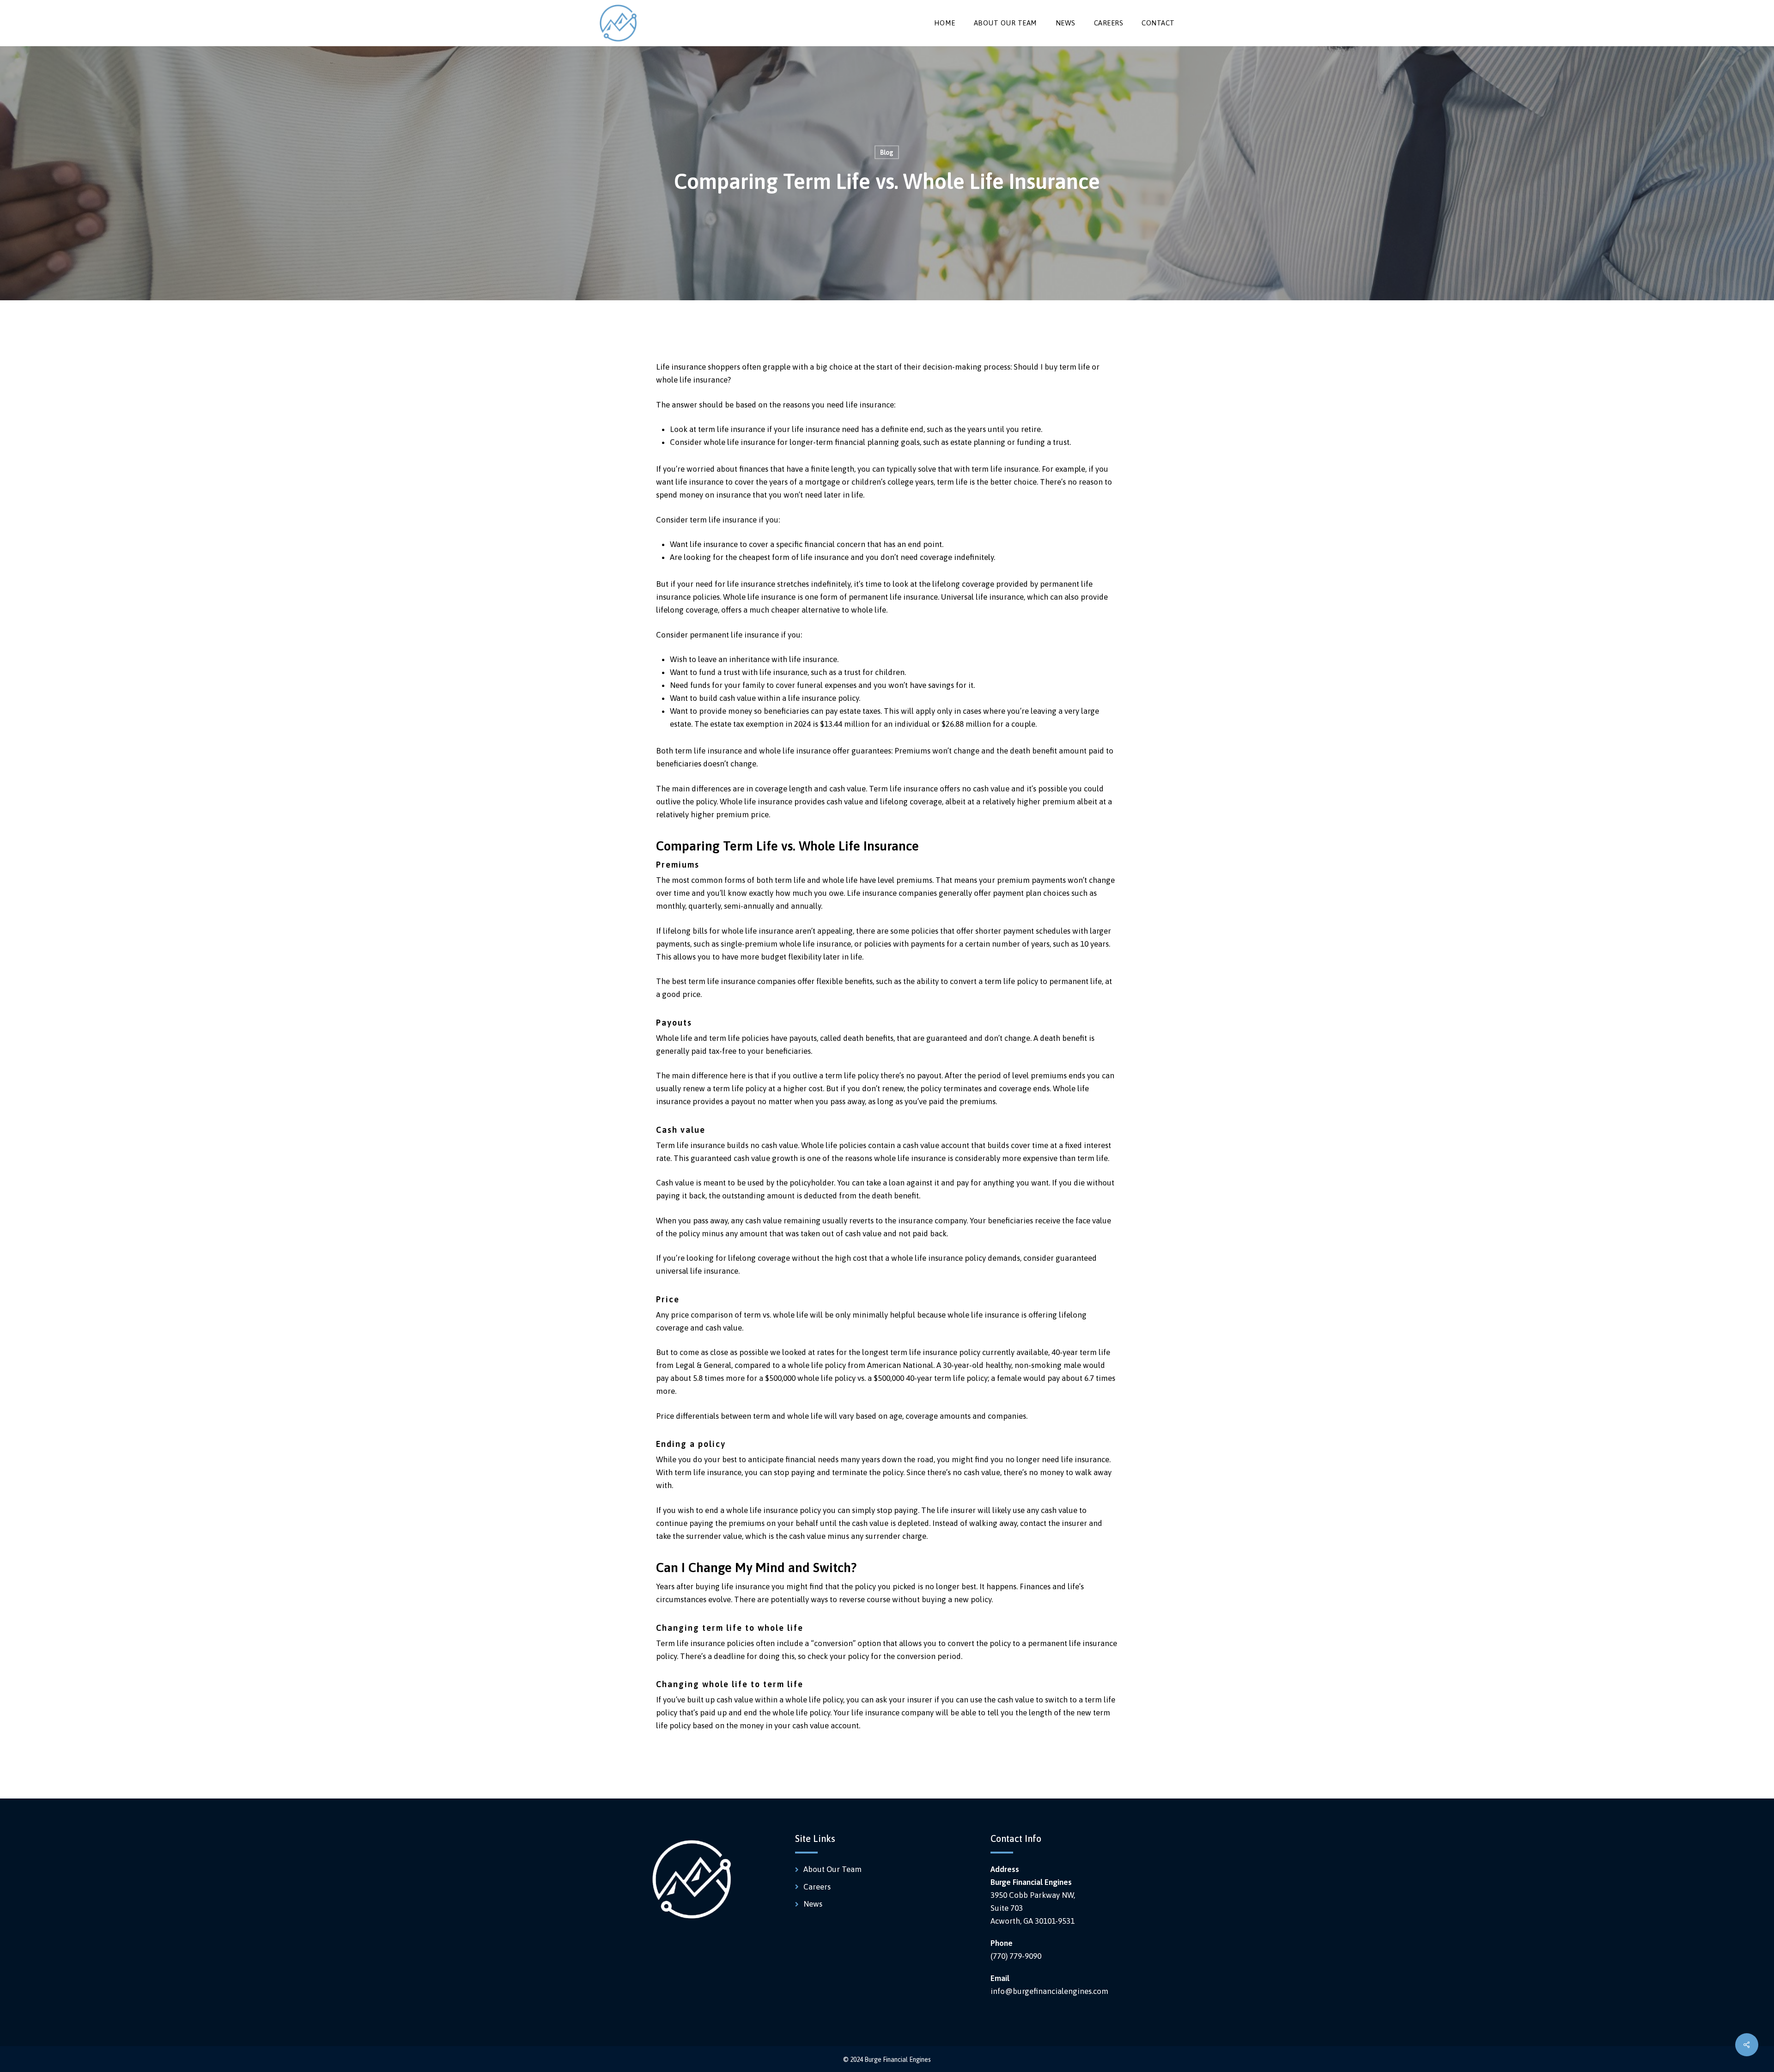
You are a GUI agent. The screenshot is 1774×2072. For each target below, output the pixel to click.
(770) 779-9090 (1016, 1956)
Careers (817, 1887)
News (813, 1904)
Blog (887, 152)
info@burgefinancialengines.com (1049, 1991)
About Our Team (832, 1869)
